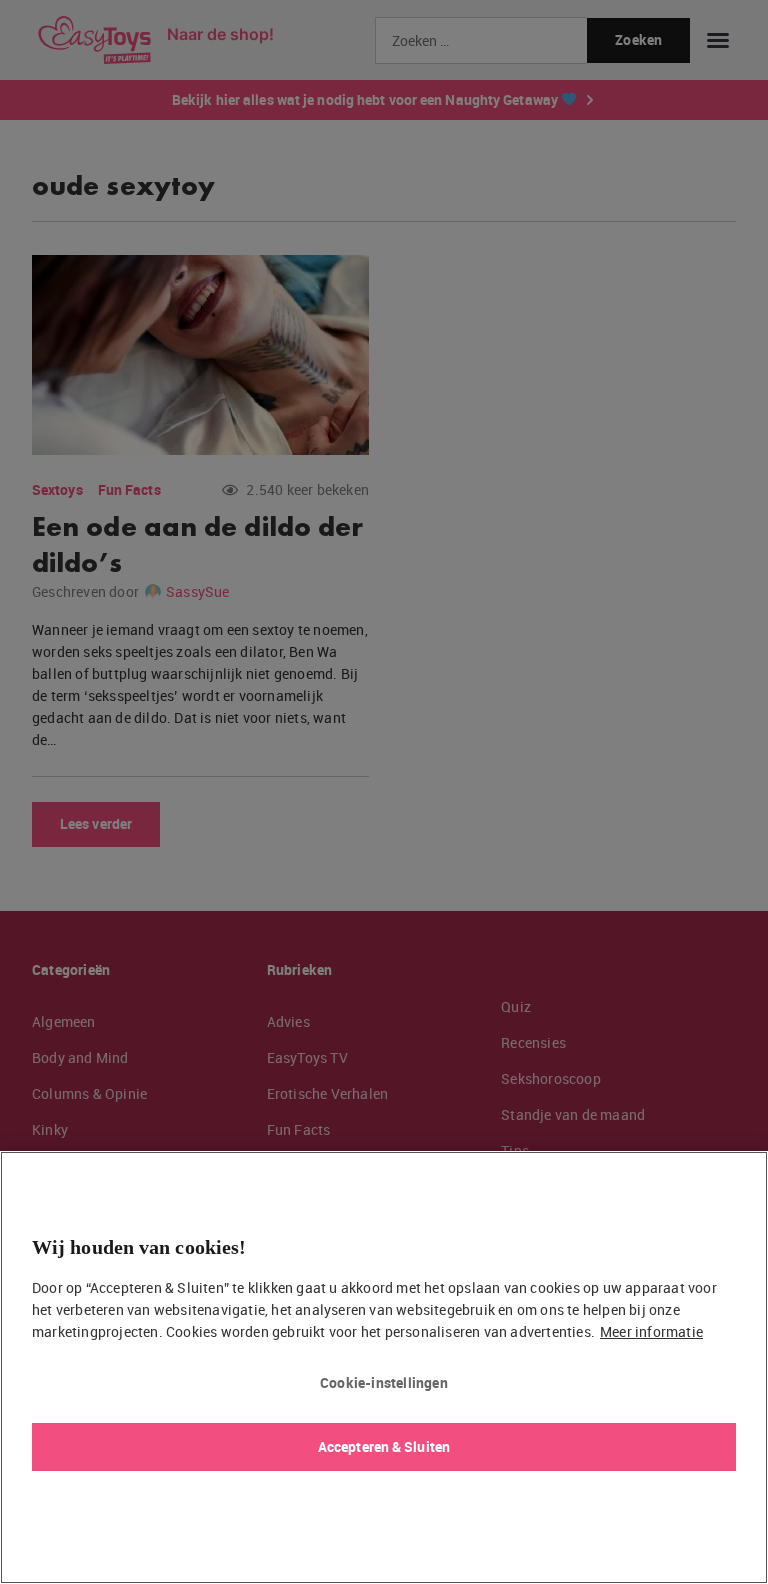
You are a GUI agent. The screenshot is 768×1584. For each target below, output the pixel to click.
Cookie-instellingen (384, 1382)
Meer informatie (651, 1331)
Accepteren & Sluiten (384, 1446)
